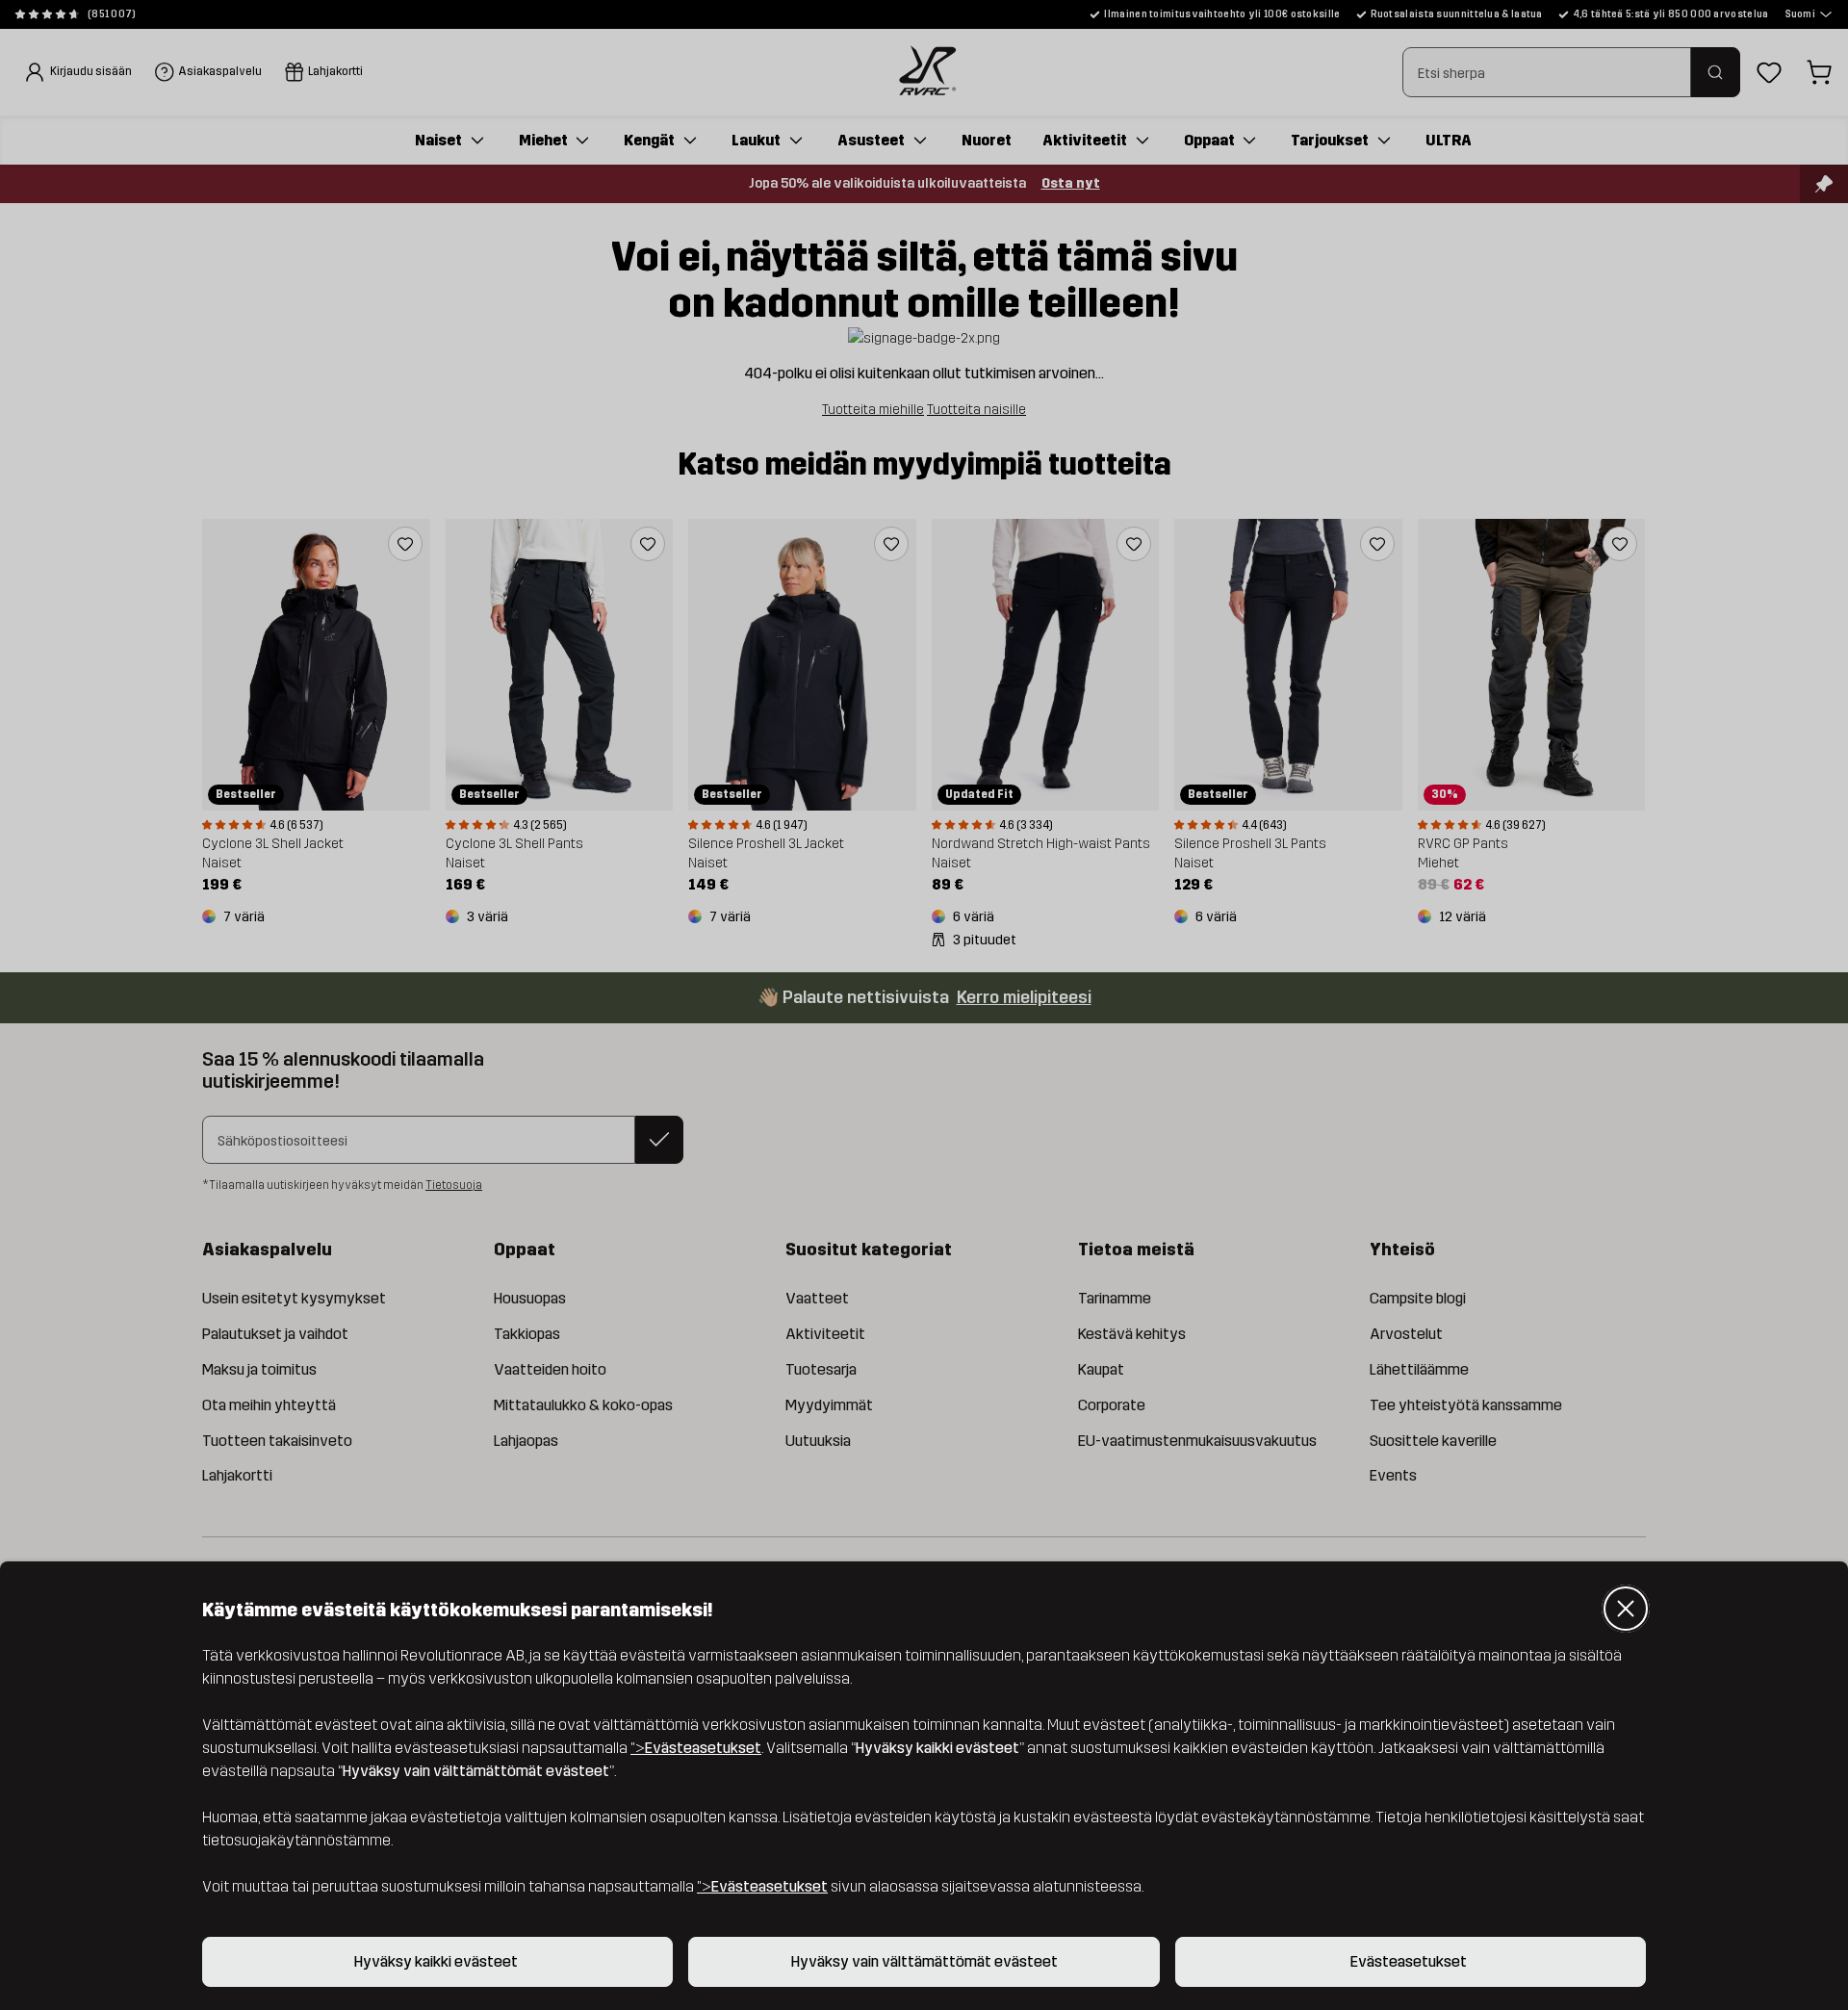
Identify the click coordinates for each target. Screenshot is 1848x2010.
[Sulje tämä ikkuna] (1626, 1609)
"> (696, 1748)
